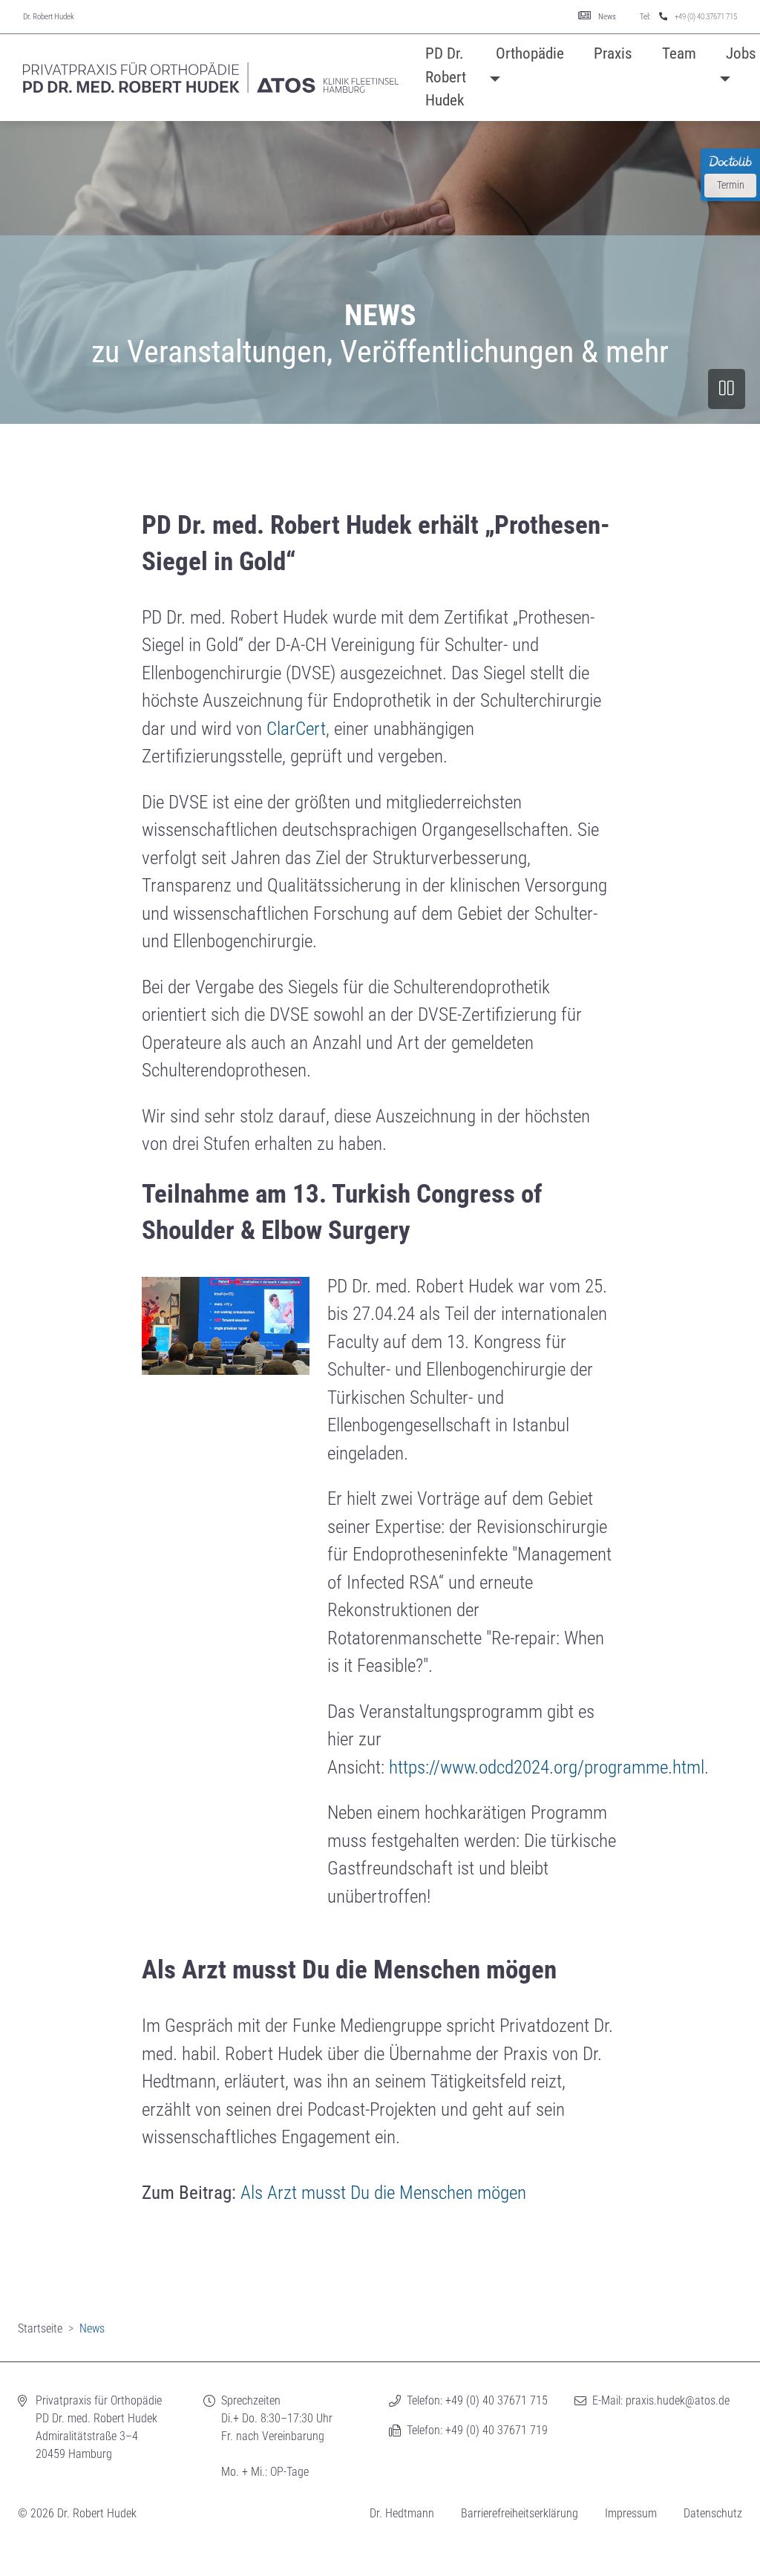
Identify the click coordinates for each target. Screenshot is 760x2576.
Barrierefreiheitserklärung (520, 2513)
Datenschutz (713, 2513)
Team (679, 53)
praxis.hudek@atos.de (678, 2400)
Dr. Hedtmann (402, 2513)
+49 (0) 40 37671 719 (497, 2430)
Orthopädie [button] (530, 53)
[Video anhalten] (727, 389)
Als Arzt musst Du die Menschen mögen (383, 2193)
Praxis (613, 53)
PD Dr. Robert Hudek (446, 77)
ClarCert (296, 729)
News (607, 17)
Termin (731, 185)
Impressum (631, 2513)
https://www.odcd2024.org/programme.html (547, 1767)
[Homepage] (211, 78)
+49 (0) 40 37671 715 (706, 17)
